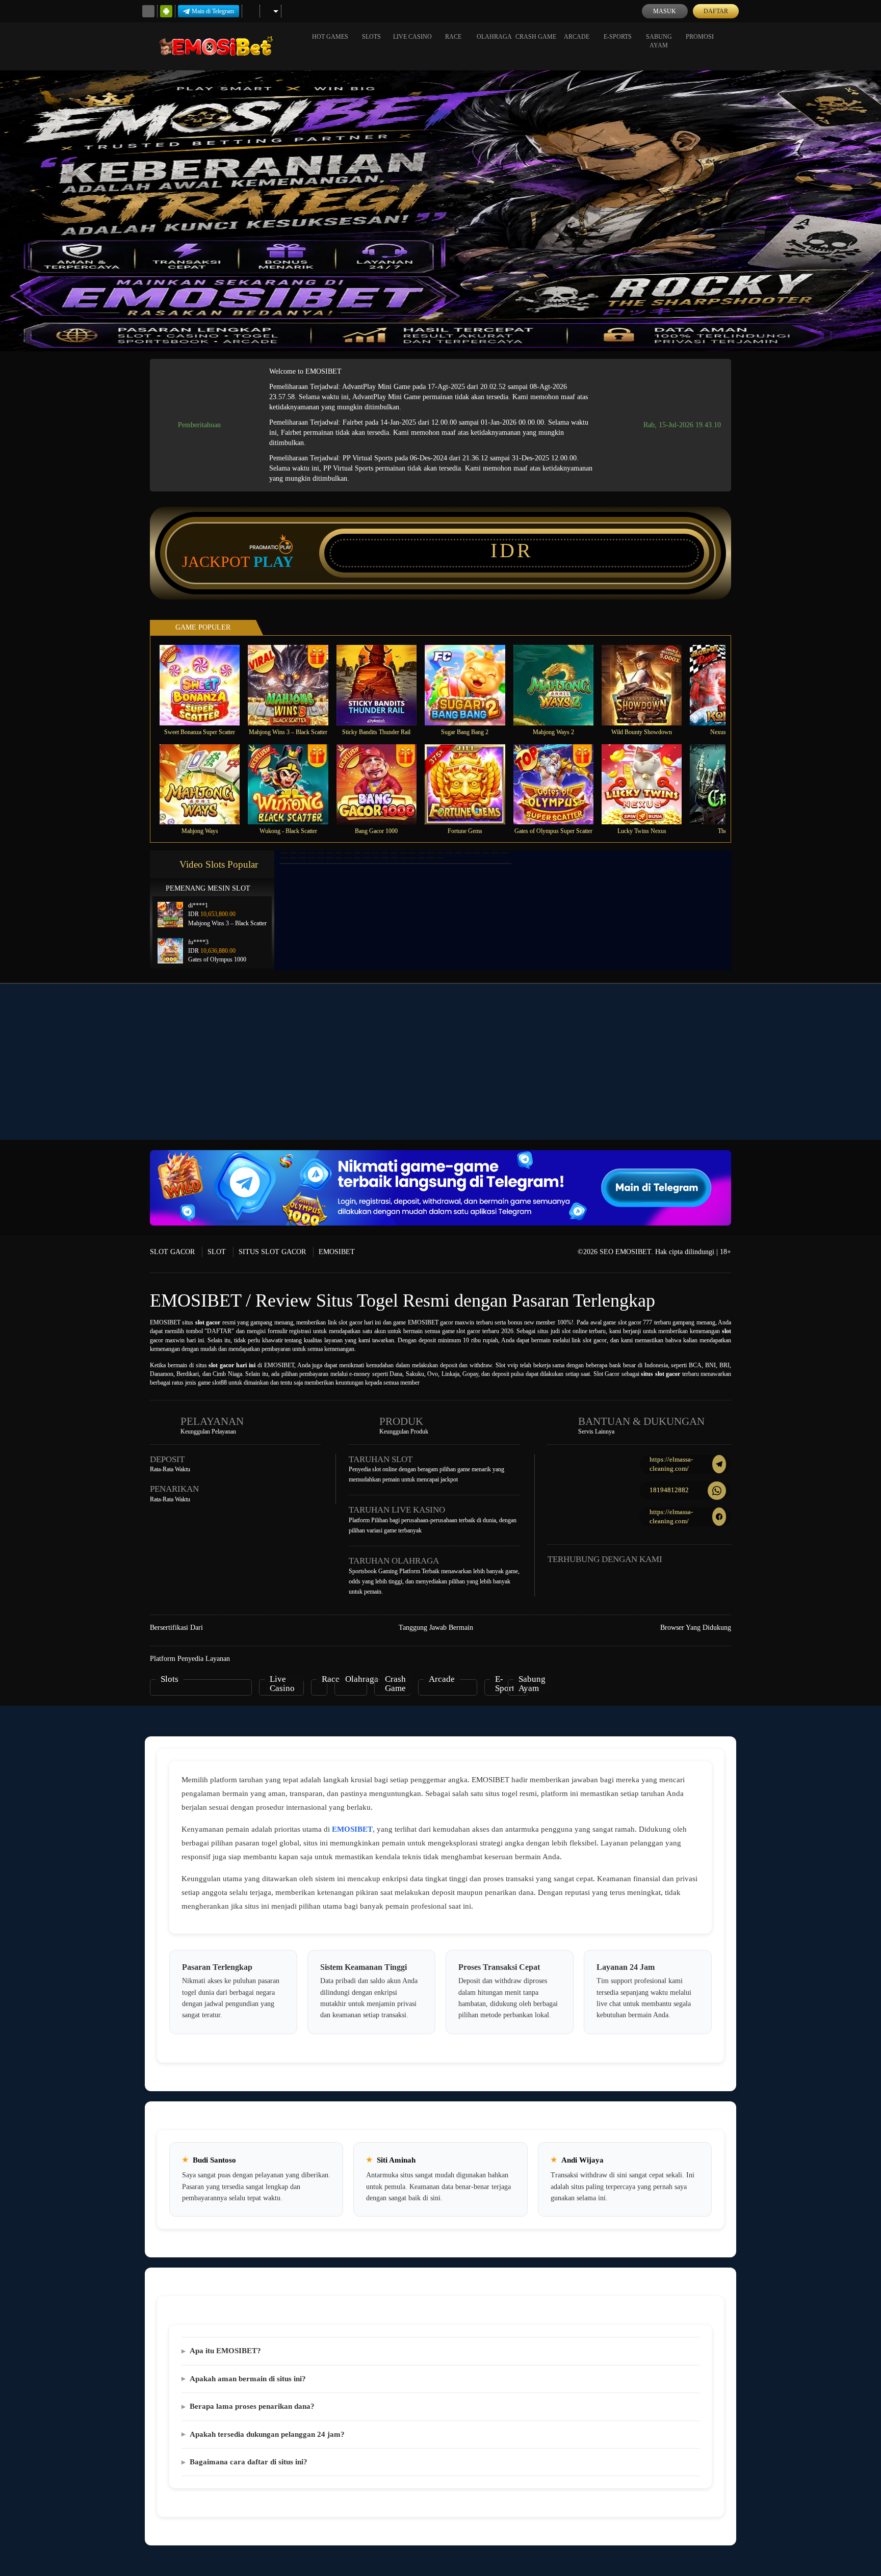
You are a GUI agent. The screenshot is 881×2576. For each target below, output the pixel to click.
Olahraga (494, 37)
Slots (371, 37)
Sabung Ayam (659, 41)
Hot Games (330, 37)
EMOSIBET (337, 1252)
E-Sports (618, 37)
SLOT (217, 1252)
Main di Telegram (213, 11)
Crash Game (536, 37)
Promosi (700, 37)
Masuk (665, 11)
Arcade (577, 37)
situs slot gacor (660, 1374)
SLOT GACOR (172, 1252)
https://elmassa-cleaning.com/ (671, 1464)
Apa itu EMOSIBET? (225, 2351)
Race (453, 37)
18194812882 (669, 1490)
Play (274, 562)
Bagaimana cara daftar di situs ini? (249, 2462)
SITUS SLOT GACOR (272, 1252)
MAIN (206, 685)
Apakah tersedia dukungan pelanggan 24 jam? (267, 2434)
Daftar (716, 11)
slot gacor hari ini (232, 1365)
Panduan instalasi (840, 1080)
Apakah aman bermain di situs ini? (248, 2379)
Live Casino (412, 37)
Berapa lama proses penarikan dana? (252, 2406)
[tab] (284, 853)
